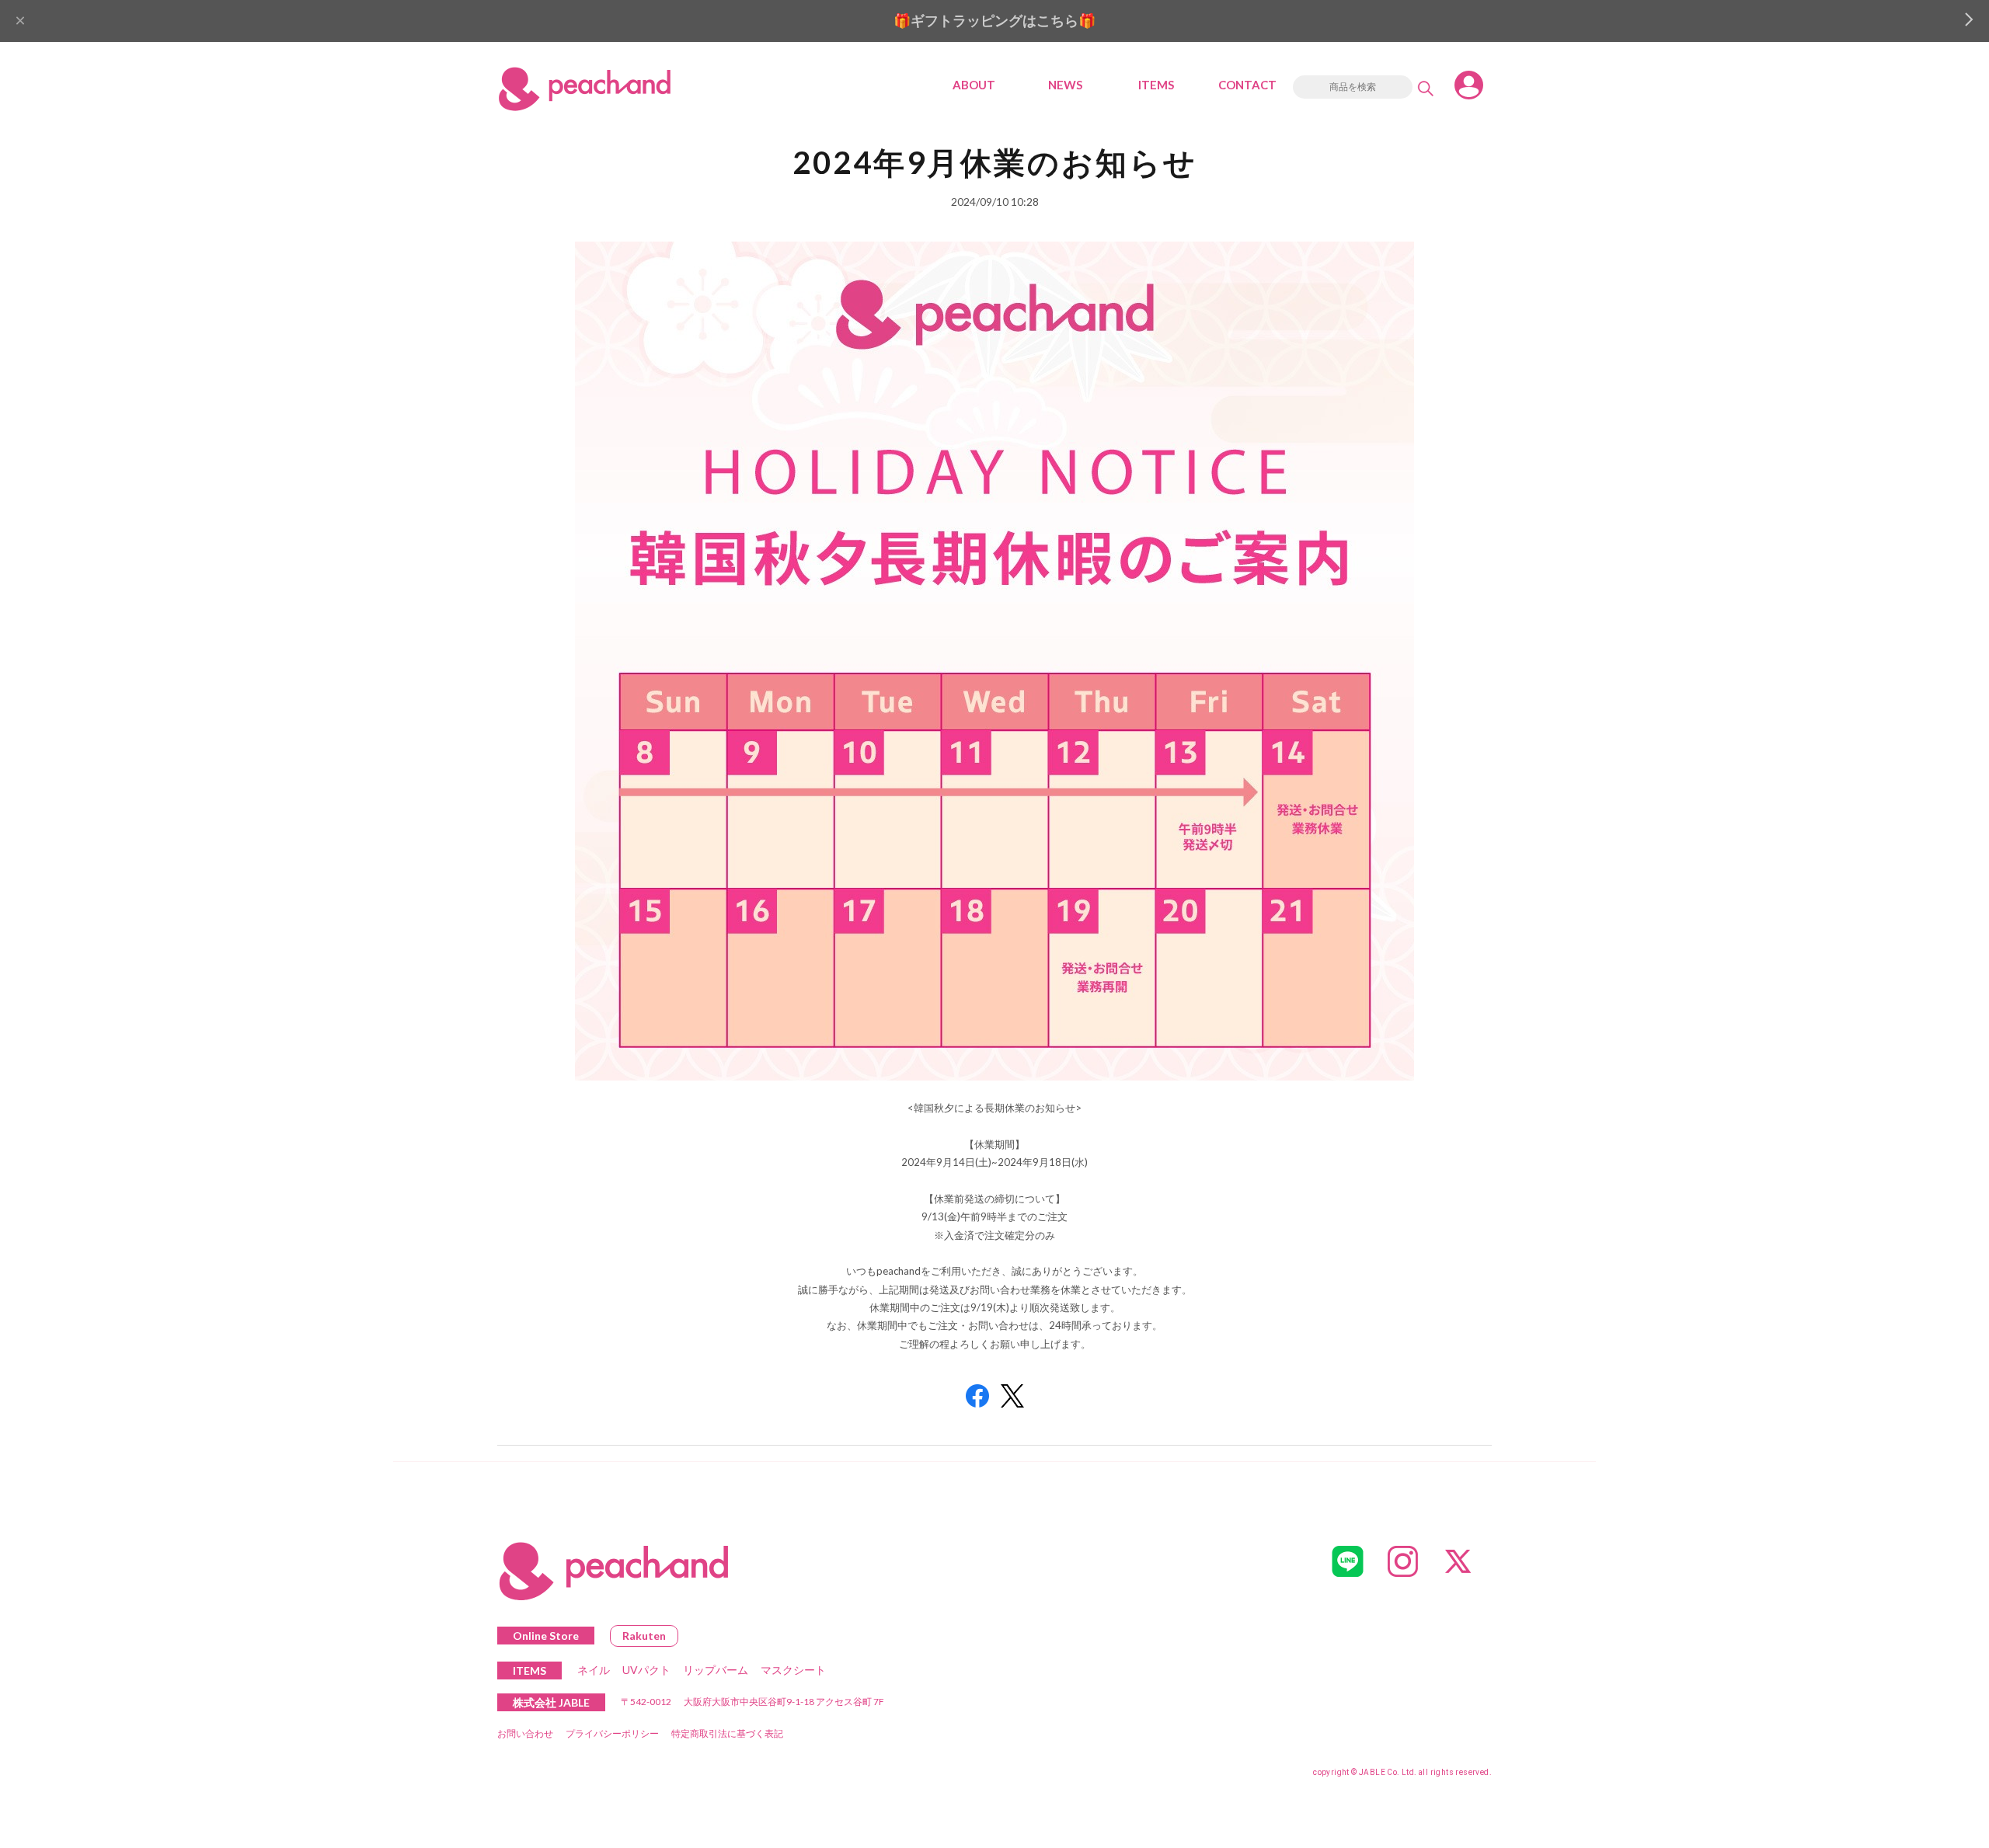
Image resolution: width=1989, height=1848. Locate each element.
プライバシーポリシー (612, 1733)
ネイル (594, 1670)
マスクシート (793, 1670)
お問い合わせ (525, 1733)
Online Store (546, 1636)
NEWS (1065, 85)
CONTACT (1247, 85)
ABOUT (974, 85)
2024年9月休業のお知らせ (995, 162)
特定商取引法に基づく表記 (727, 1733)
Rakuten (644, 1636)
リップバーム (716, 1670)
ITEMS (1156, 85)
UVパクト (646, 1670)
